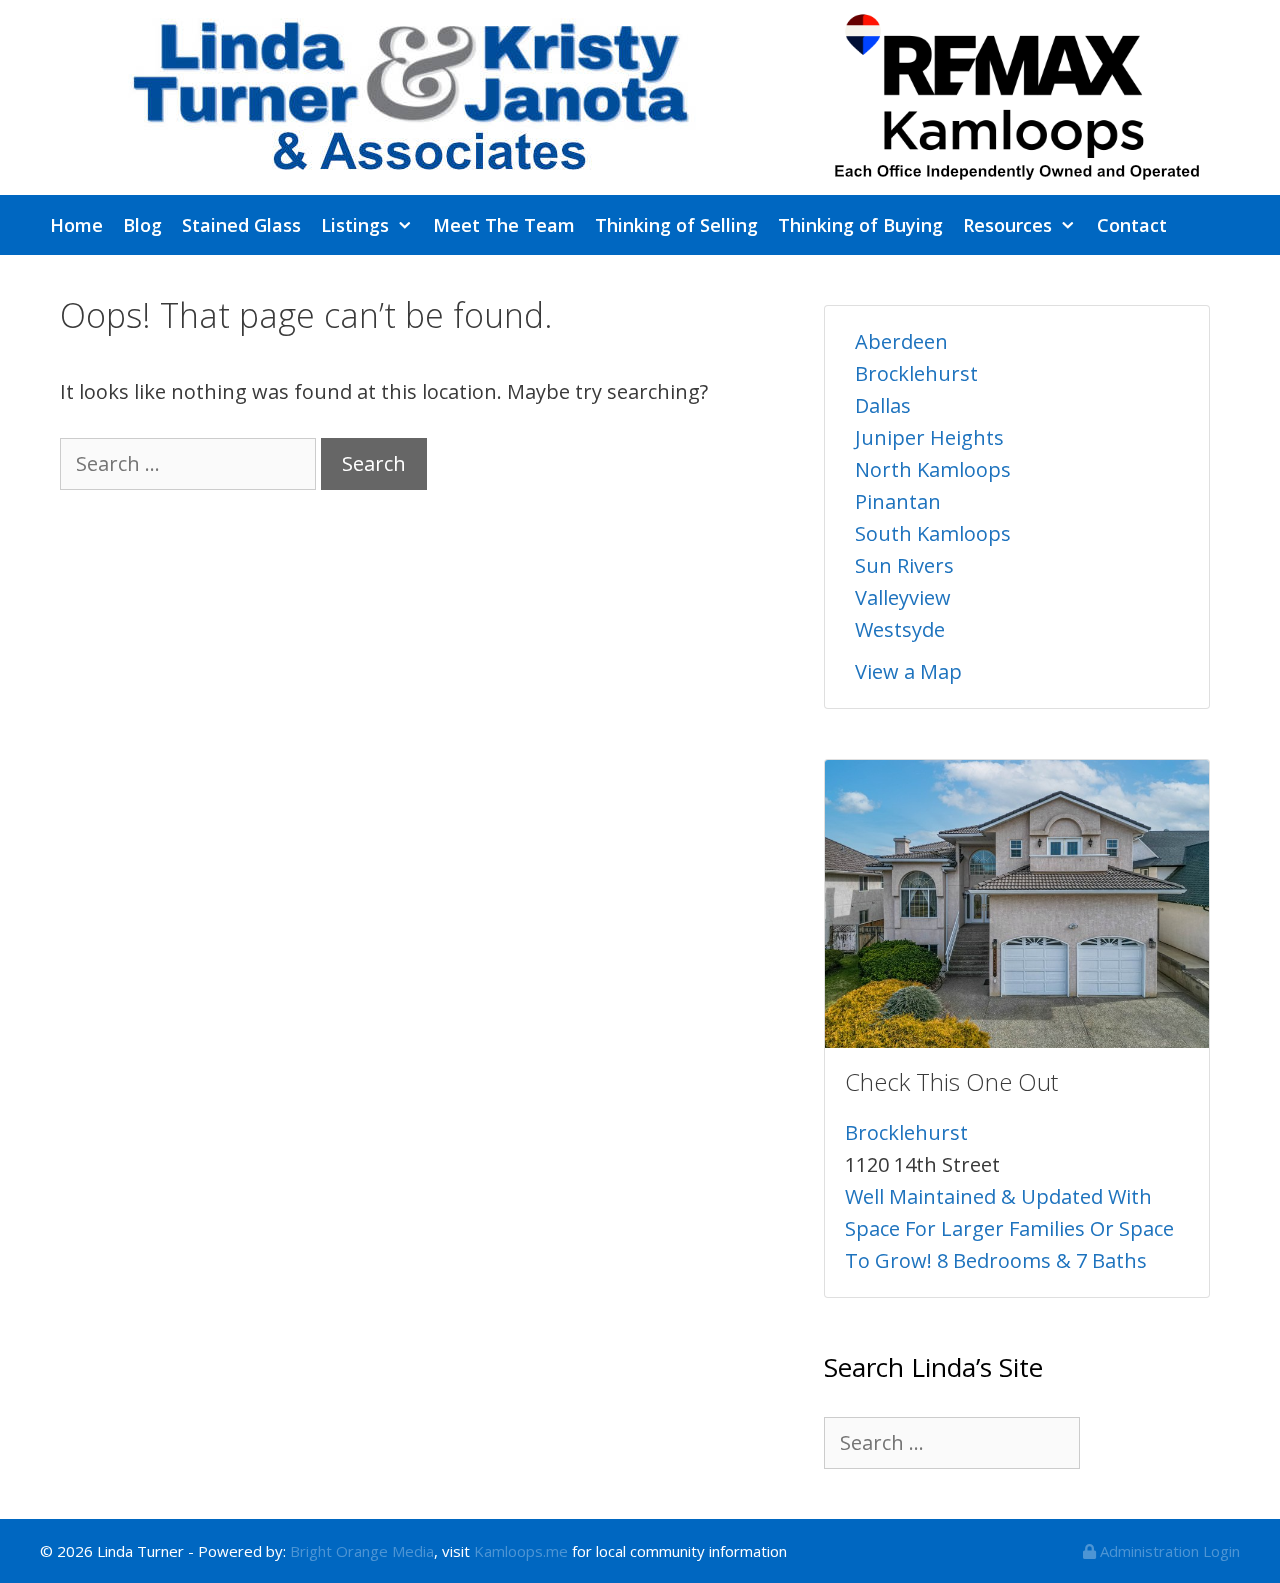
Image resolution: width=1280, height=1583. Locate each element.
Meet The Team (504, 225)
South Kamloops (933, 533)
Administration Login (1168, 1551)
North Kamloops (933, 469)
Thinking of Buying (860, 225)
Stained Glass (241, 225)
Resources (1007, 225)
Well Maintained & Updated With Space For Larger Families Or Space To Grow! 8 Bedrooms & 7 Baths (1009, 1228)
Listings (355, 225)
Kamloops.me (521, 1551)
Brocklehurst (916, 373)
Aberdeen (901, 341)
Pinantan (898, 501)
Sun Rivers (904, 565)
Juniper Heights (929, 437)
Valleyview (903, 597)
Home (76, 225)
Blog (142, 225)
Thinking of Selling (676, 225)
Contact (1132, 225)
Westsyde (900, 629)
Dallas (883, 405)
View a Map (908, 671)
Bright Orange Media (362, 1551)
